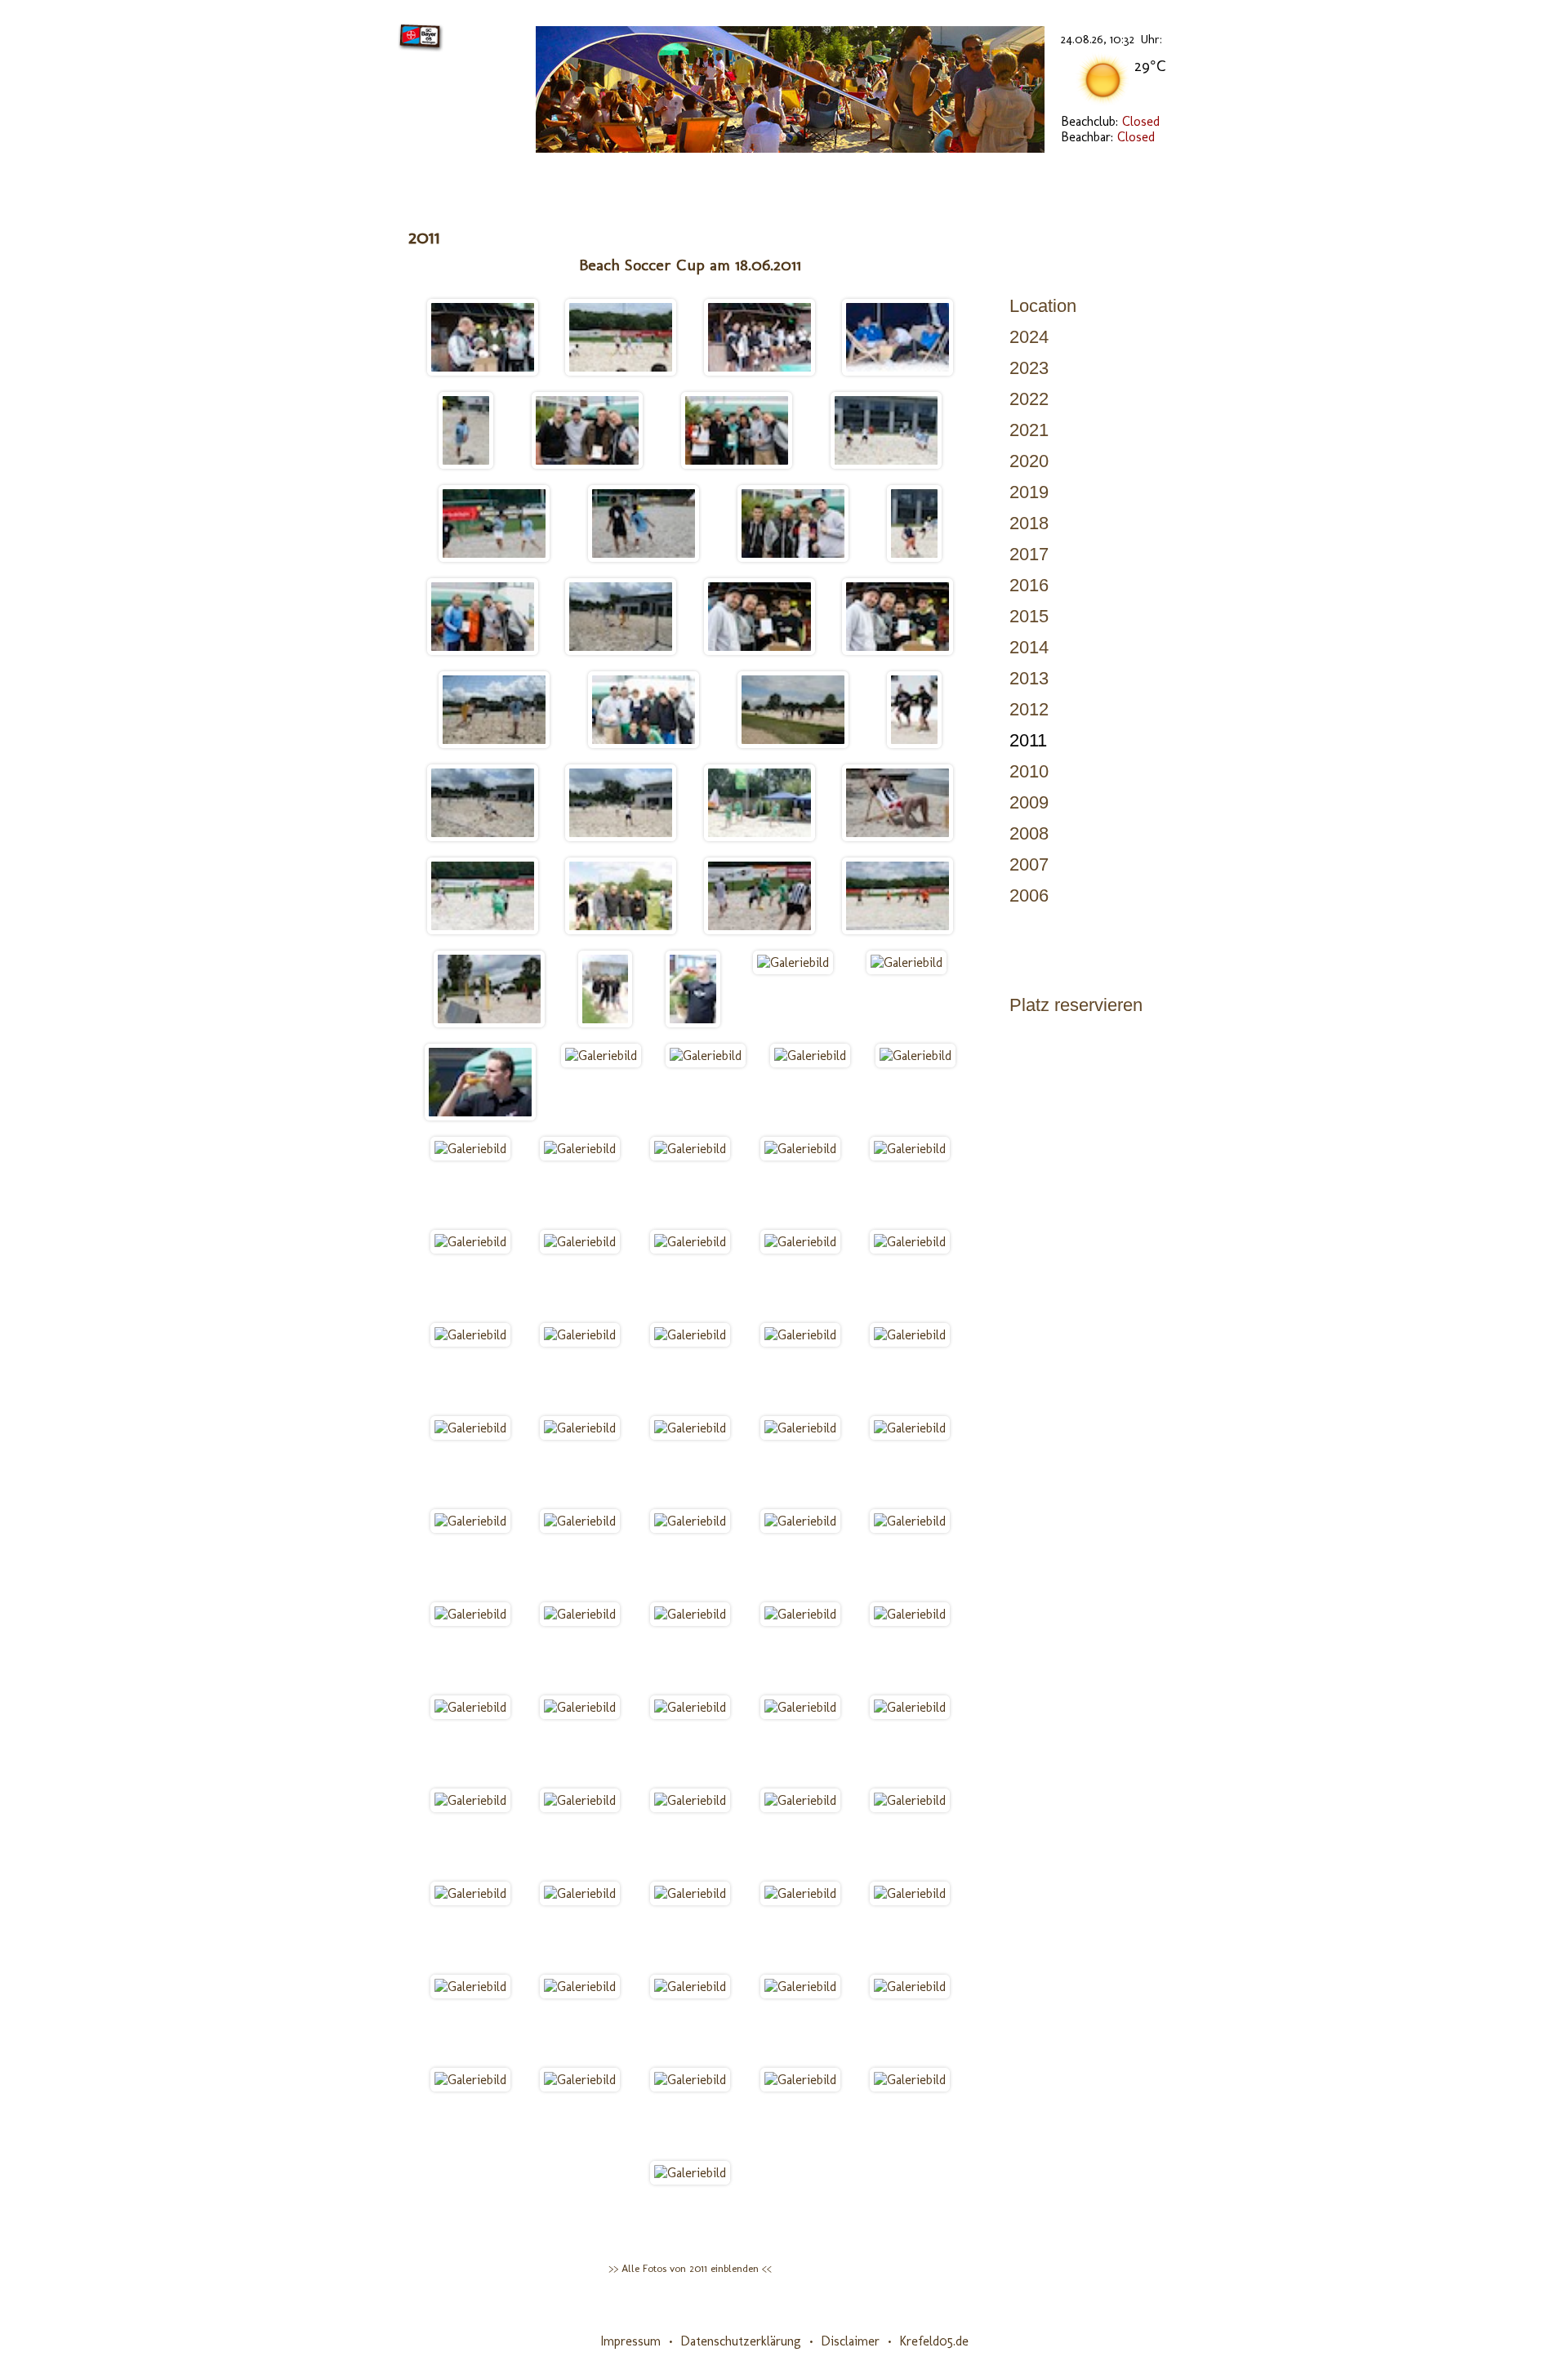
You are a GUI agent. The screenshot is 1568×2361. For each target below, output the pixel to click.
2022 (1029, 399)
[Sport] (727, 176)
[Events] (843, 176)
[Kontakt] (1093, 176)
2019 (1029, 492)
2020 (1029, 461)
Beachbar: (1108, 137)
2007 (1029, 864)
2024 (1029, 337)
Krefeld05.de (934, 2341)
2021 (1029, 430)
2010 (1029, 771)
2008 (1029, 833)
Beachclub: (1110, 121)
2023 (1029, 368)
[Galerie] (964, 176)
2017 (1029, 554)
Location (1043, 306)
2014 (1029, 647)
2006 (1029, 895)
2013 (1029, 678)
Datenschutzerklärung (741, 2341)
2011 (1028, 740)
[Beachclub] (595, 176)
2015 (1029, 616)
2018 (1029, 523)
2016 (1029, 585)
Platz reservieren (1076, 1005)
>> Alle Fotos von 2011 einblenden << (690, 2268)
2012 (1029, 709)
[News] (466, 176)
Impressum (630, 2341)
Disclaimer (850, 2341)
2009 (1029, 802)
